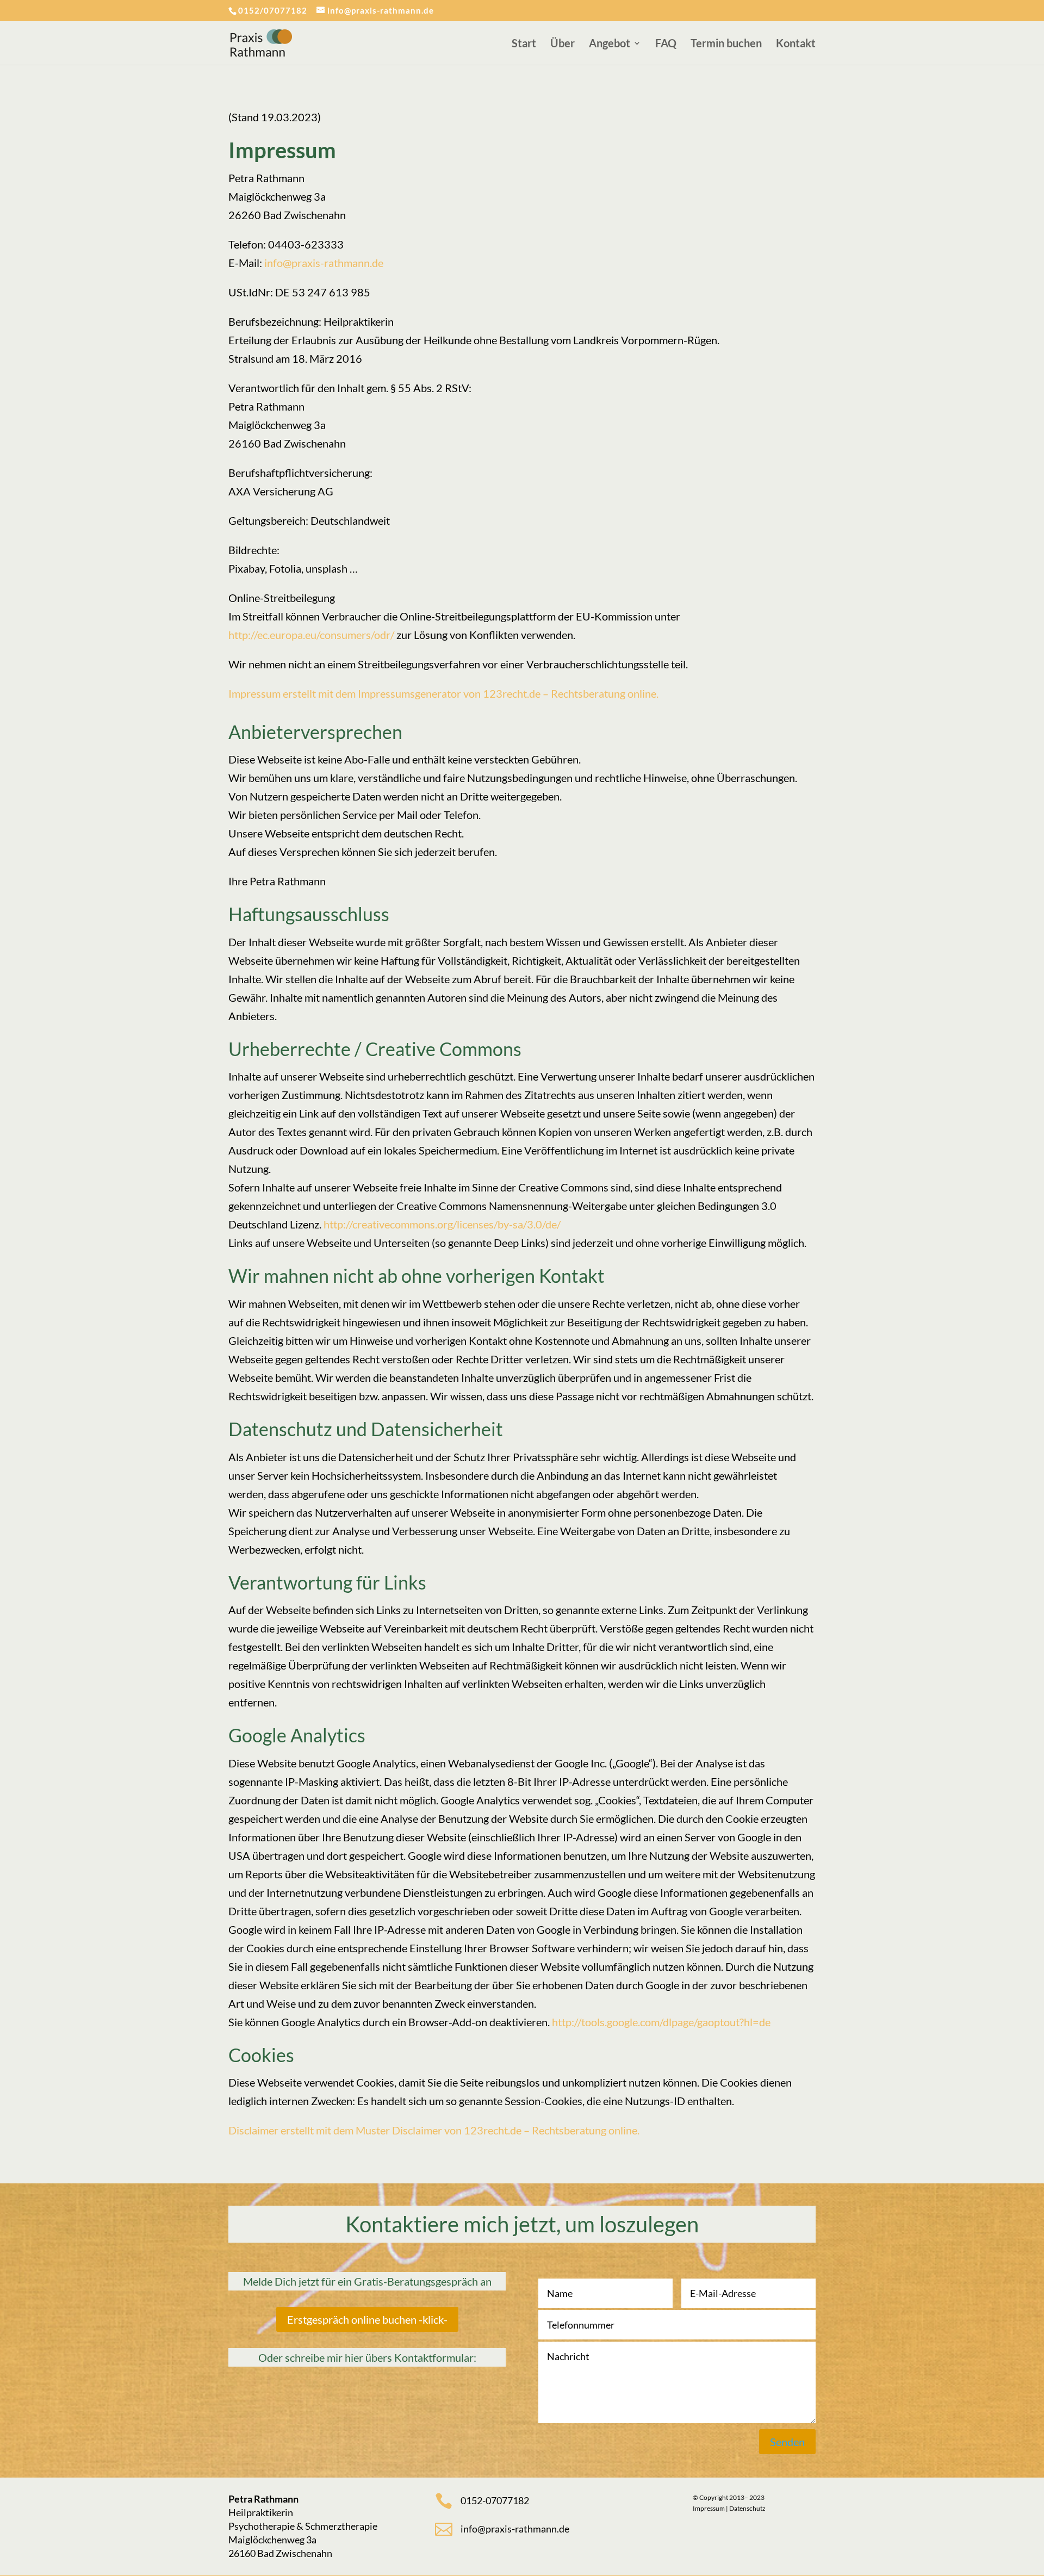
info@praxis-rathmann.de (324, 263)
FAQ (666, 44)
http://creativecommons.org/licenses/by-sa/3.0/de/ (442, 1224)
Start (524, 44)
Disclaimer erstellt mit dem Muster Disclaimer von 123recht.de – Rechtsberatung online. (434, 2130)
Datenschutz (747, 2508)
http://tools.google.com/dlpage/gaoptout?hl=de (661, 2022)
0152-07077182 (495, 2500)
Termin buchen (726, 44)
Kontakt (796, 44)
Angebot (610, 44)
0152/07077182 (273, 10)
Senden (787, 2442)
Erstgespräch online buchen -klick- (367, 2319)
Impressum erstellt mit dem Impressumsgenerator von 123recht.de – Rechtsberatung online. (443, 693)
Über (563, 44)
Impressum (709, 2508)
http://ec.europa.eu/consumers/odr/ (311, 635)
